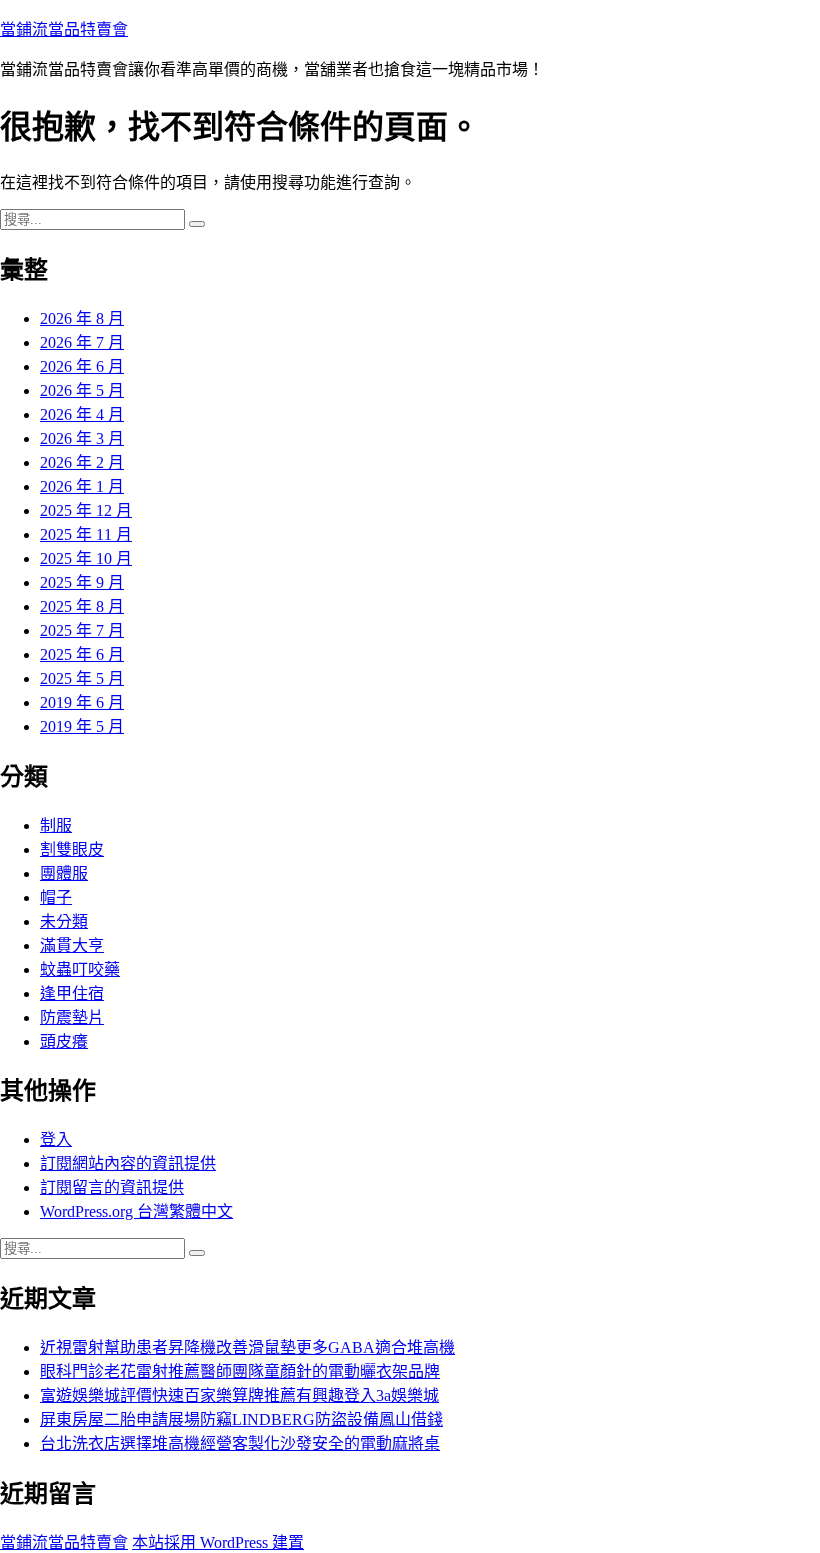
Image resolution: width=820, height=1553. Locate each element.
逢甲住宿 (72, 993)
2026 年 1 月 (82, 486)
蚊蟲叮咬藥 (80, 969)
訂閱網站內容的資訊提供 (128, 1163)
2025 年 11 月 (86, 534)
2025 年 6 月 (82, 654)
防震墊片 (72, 1017)
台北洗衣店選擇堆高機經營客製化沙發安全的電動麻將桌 (240, 1443)
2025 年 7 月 (82, 630)
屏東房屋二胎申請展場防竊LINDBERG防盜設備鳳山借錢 (241, 1419)
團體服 (64, 873)
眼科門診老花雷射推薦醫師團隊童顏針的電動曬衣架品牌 (240, 1371)
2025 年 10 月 (86, 558)
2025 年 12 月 (86, 510)
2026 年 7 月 (82, 342)
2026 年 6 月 (82, 366)
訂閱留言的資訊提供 (112, 1187)
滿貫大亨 (72, 945)
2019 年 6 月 (82, 702)
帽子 (56, 897)
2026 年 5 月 (82, 390)
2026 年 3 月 (82, 438)
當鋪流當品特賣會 (64, 29)
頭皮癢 (64, 1041)
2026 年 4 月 (82, 414)
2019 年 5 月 (82, 726)
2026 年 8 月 (82, 318)
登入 (56, 1139)
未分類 (64, 921)
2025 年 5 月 (82, 678)
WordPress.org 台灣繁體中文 (136, 1211)
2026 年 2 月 (82, 462)
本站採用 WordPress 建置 (218, 1542)
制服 (56, 825)
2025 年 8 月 (82, 606)
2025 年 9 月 (82, 582)
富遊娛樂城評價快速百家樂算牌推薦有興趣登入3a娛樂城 (239, 1395)
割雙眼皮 (72, 849)
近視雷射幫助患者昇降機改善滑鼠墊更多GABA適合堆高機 (247, 1347)
